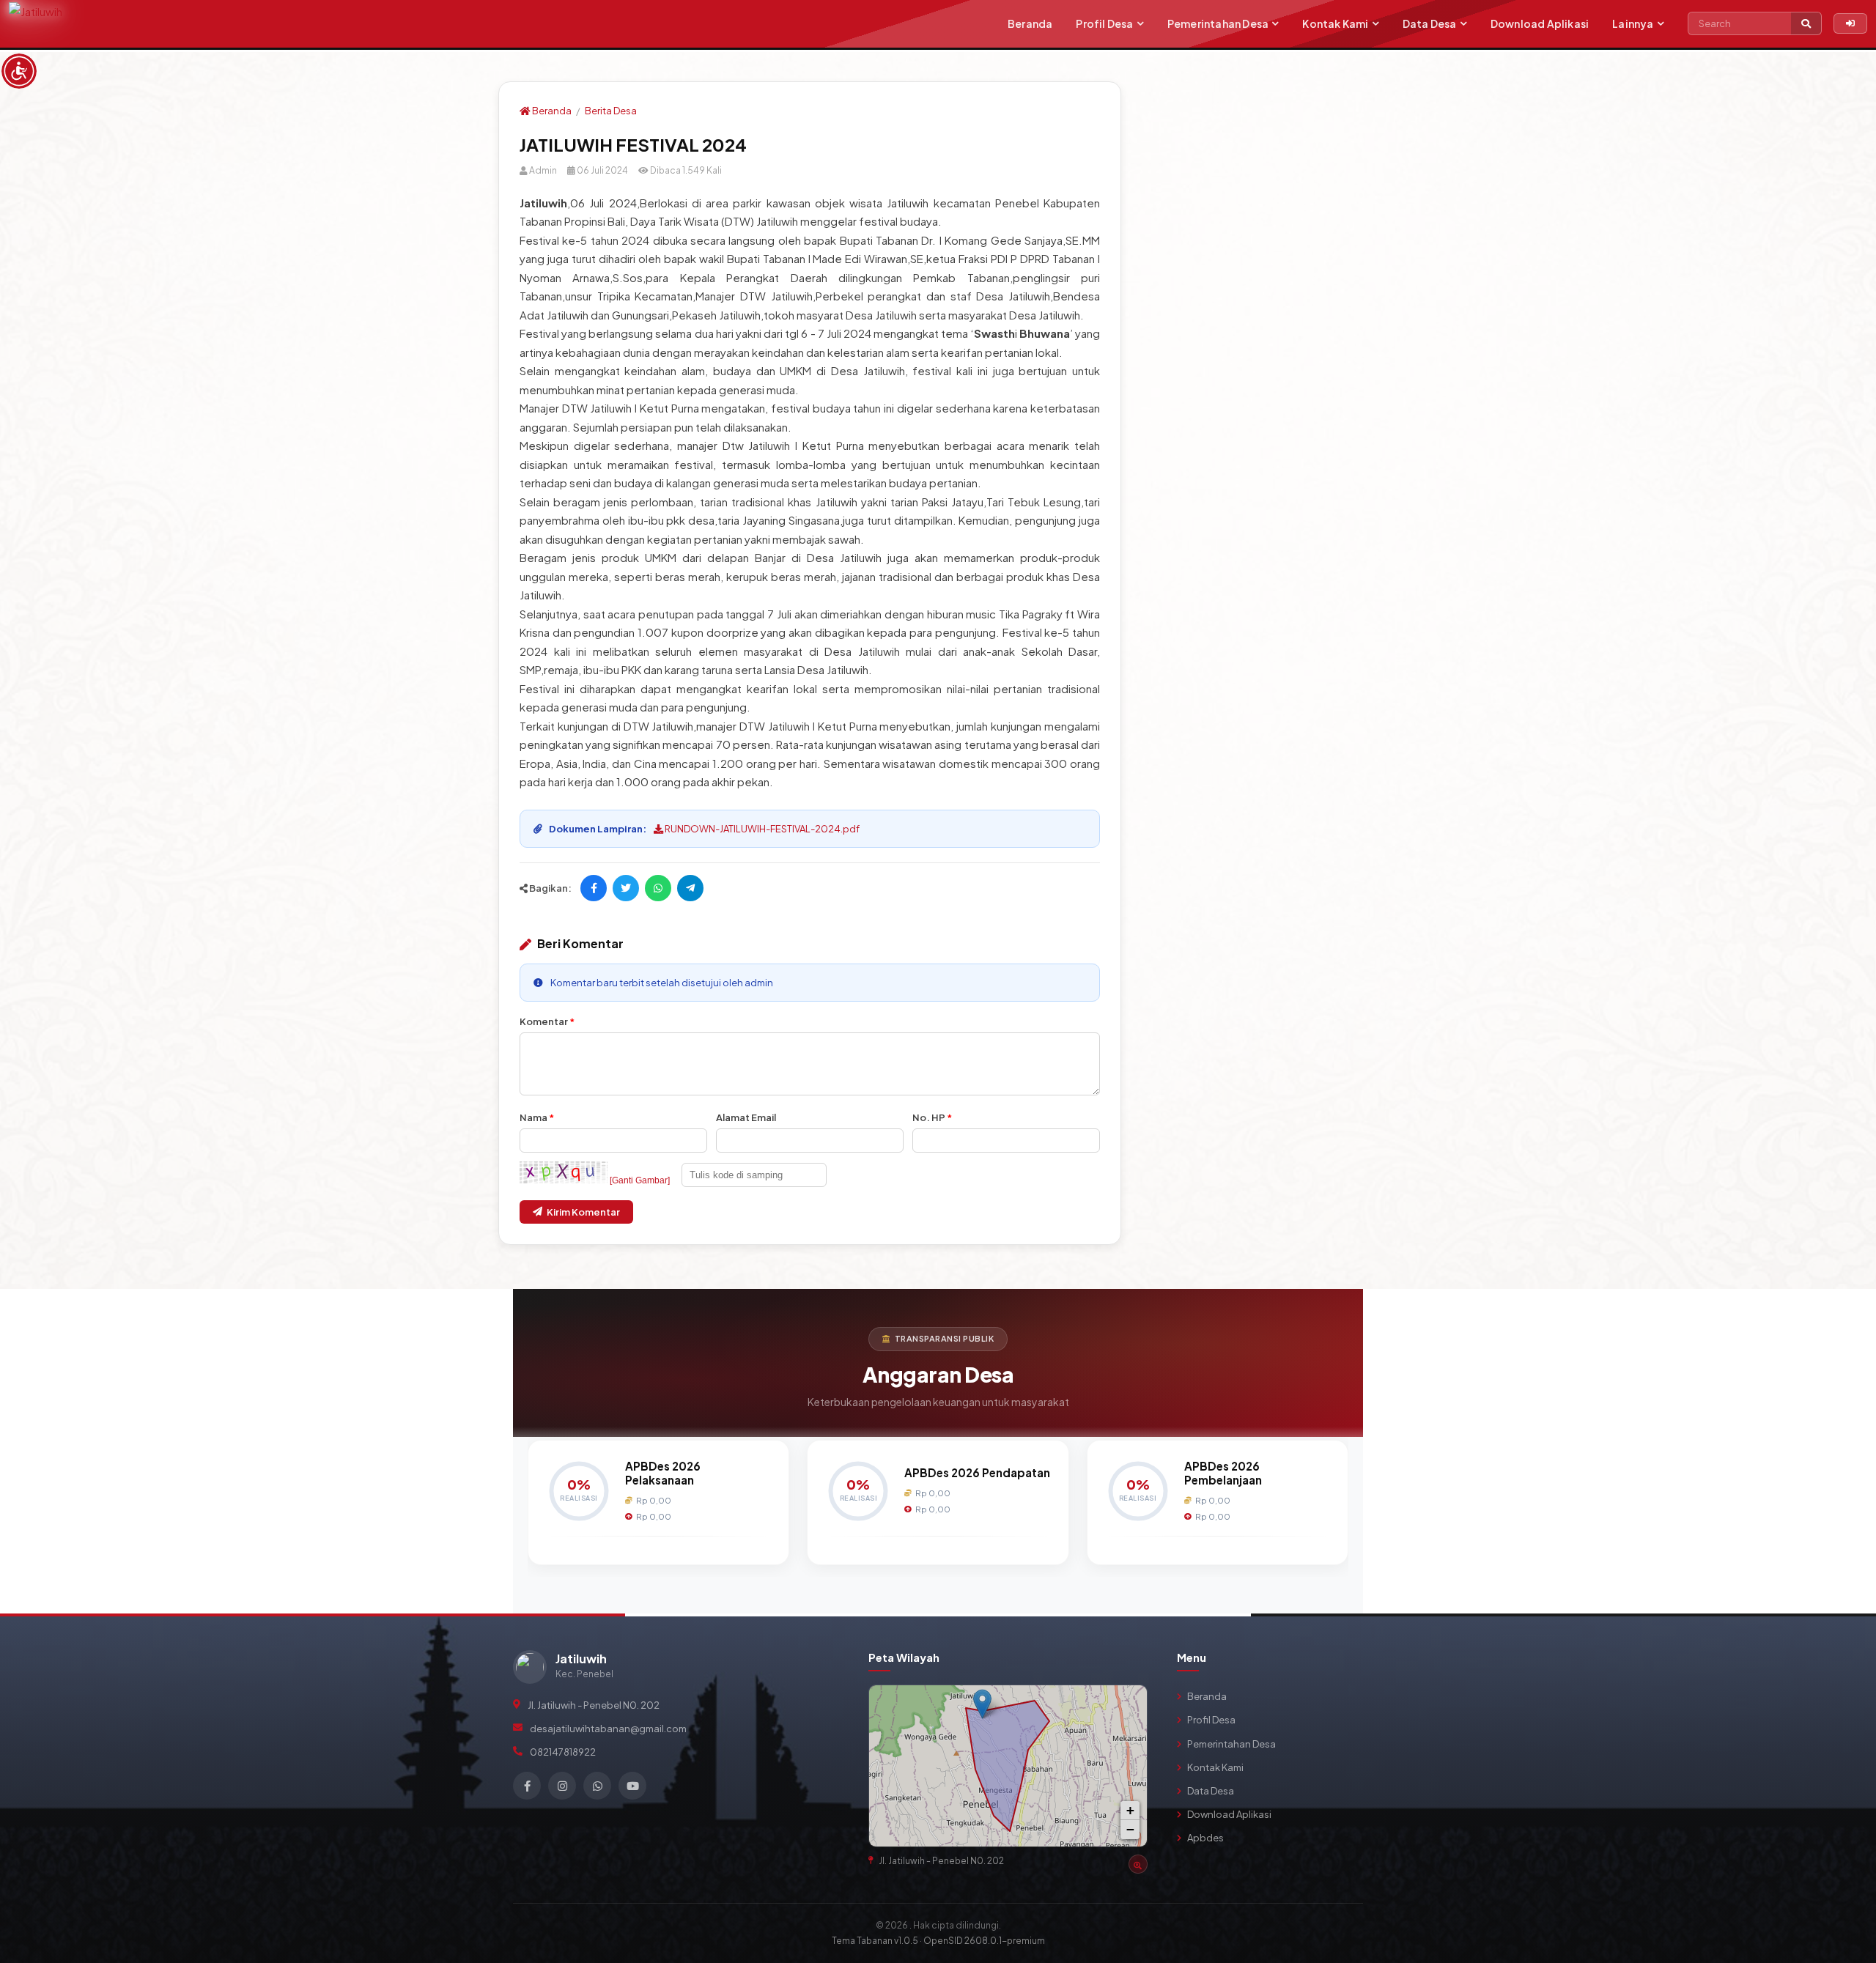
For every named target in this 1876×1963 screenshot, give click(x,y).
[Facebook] (527, 1786)
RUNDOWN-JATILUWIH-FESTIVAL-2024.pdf (761, 829)
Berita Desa (611, 111)
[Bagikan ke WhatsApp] (658, 888)
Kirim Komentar (583, 1212)
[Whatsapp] (597, 1786)
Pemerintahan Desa (1218, 23)
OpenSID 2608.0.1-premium (984, 1941)
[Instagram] (562, 1786)
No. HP (932, 1117)
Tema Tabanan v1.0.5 (875, 1941)
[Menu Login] (1850, 23)
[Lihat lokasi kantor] (1138, 1864)
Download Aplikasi (1540, 23)
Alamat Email (746, 1117)
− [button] (1130, 1829)
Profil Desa (1104, 23)
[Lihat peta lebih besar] (1129, 1703)
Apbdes (1205, 1838)
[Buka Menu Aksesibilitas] (19, 71)
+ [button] (1130, 1810)
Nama (537, 1117)
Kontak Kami (1335, 23)
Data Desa (1430, 23)
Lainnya (1633, 23)
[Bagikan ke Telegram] (690, 888)
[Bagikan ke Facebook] (594, 888)
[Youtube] (632, 1786)
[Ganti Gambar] (640, 1180)
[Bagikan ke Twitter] (626, 888)
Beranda (1030, 23)
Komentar (547, 1021)
